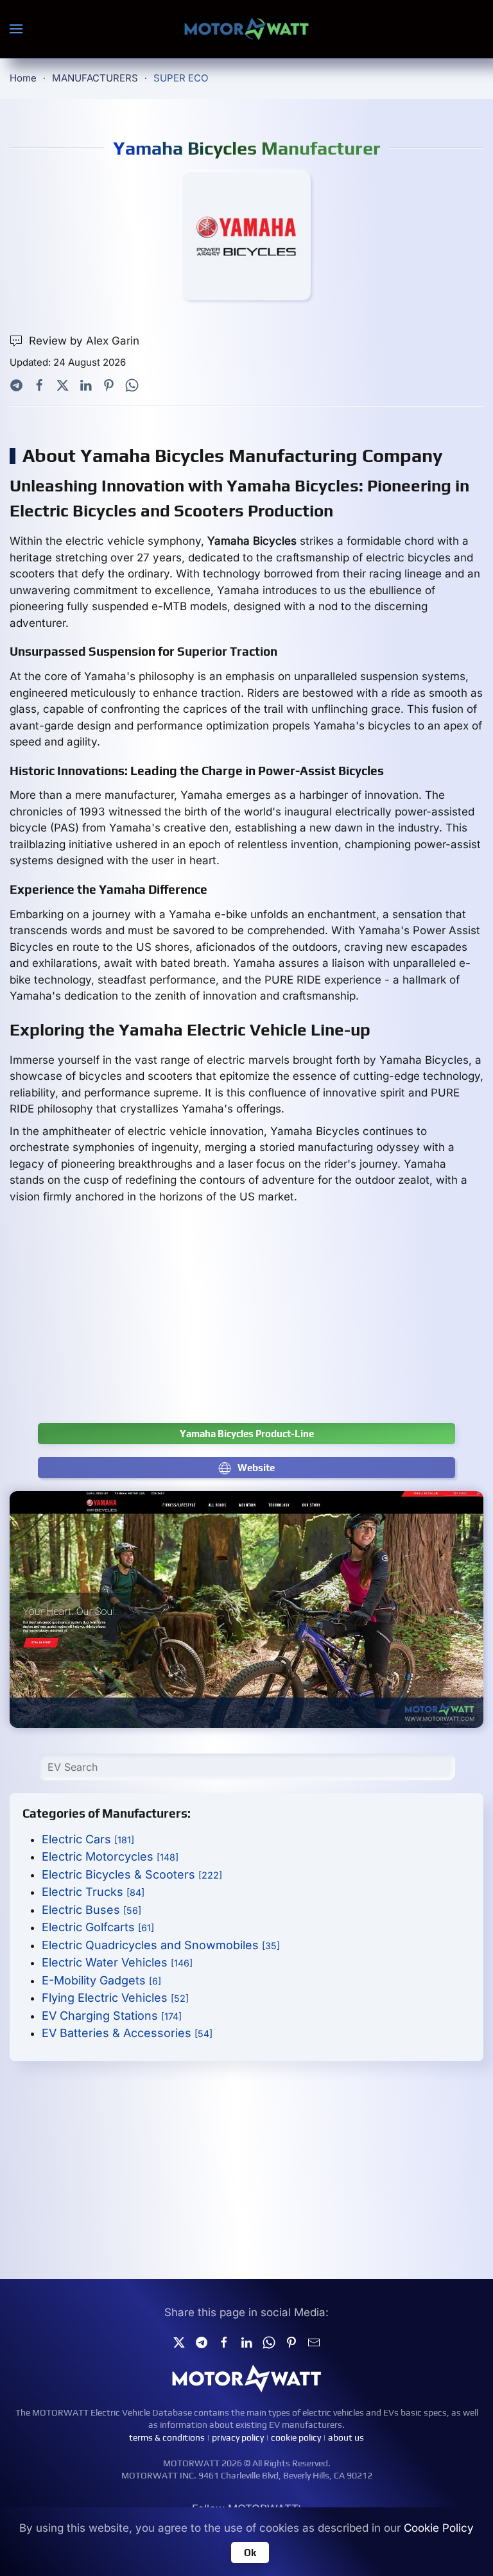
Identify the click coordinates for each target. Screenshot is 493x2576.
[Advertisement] (246, 1320)
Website (256, 1468)
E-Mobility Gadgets (101, 1980)
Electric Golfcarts (98, 1927)
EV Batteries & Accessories (127, 2033)
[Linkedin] (246, 2341)
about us (346, 2437)
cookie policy (296, 2437)
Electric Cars (88, 1839)
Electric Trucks (93, 1892)
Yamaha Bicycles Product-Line (247, 1434)
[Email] (314, 2341)
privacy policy (238, 2437)
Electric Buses (91, 1910)
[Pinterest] (109, 384)
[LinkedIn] (86, 384)
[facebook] (224, 2341)
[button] (16, 29)
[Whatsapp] (132, 384)
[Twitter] (63, 384)
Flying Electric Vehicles (115, 1998)
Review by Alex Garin (84, 341)
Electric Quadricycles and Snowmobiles (161, 1945)
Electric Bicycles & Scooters (132, 1874)
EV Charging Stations (112, 2016)
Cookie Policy (439, 2528)
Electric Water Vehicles (117, 1962)
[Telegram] (16, 384)
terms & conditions (167, 2437)
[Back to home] (246, 29)
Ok (250, 2553)
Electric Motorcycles (110, 1856)
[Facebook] (39, 384)
